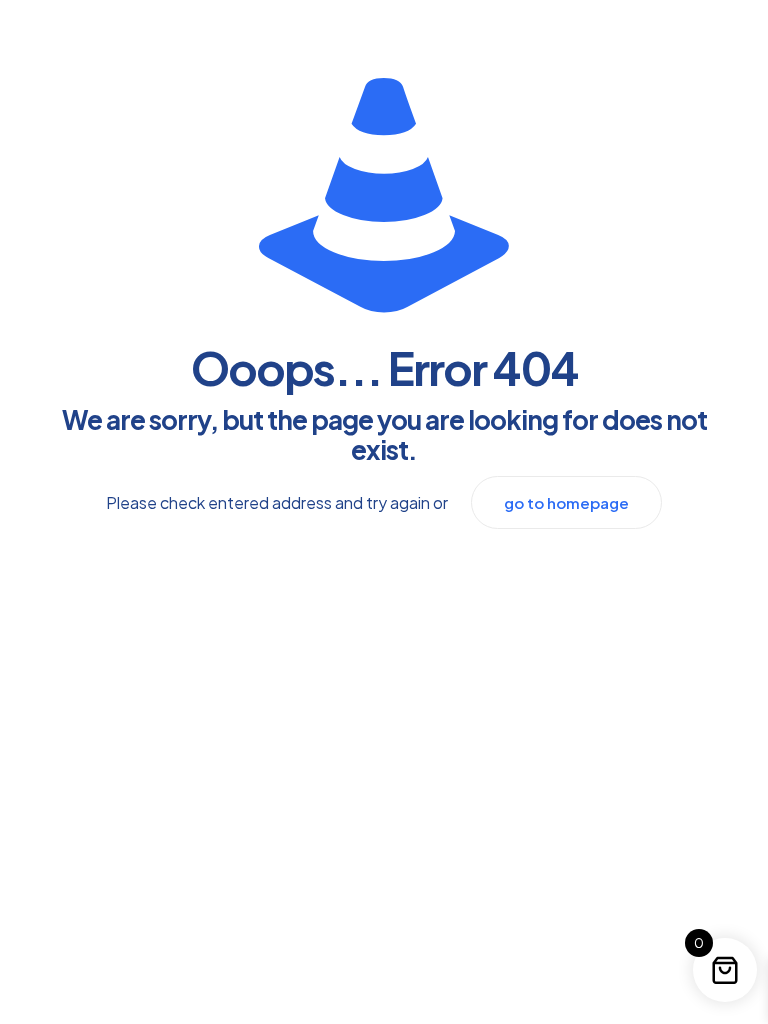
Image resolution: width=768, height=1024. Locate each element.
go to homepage (566, 502)
